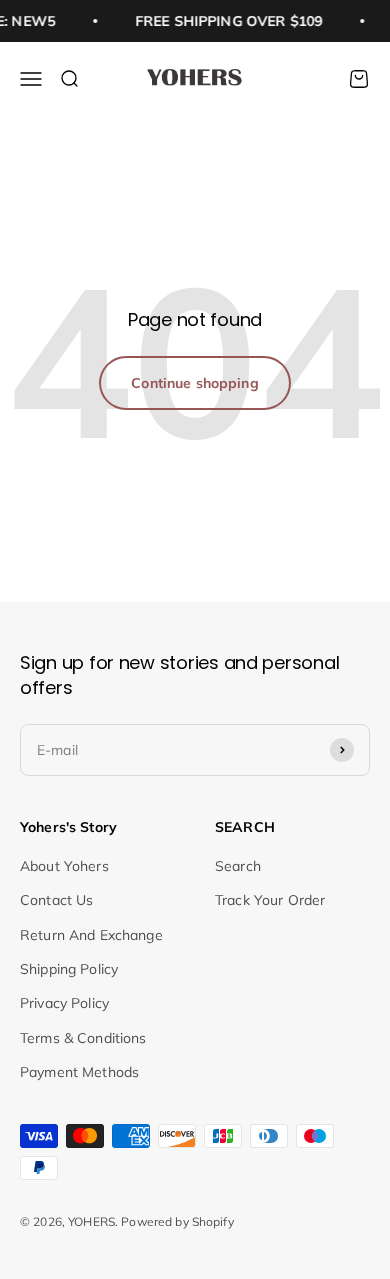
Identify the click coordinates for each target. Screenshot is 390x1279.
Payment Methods (79, 1072)
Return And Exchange (91, 935)
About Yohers (64, 866)
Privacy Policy (64, 1003)
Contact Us (56, 900)
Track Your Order (270, 900)
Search (238, 866)
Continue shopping (194, 383)
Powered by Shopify (177, 1221)
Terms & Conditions (83, 1038)
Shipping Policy (69, 969)
